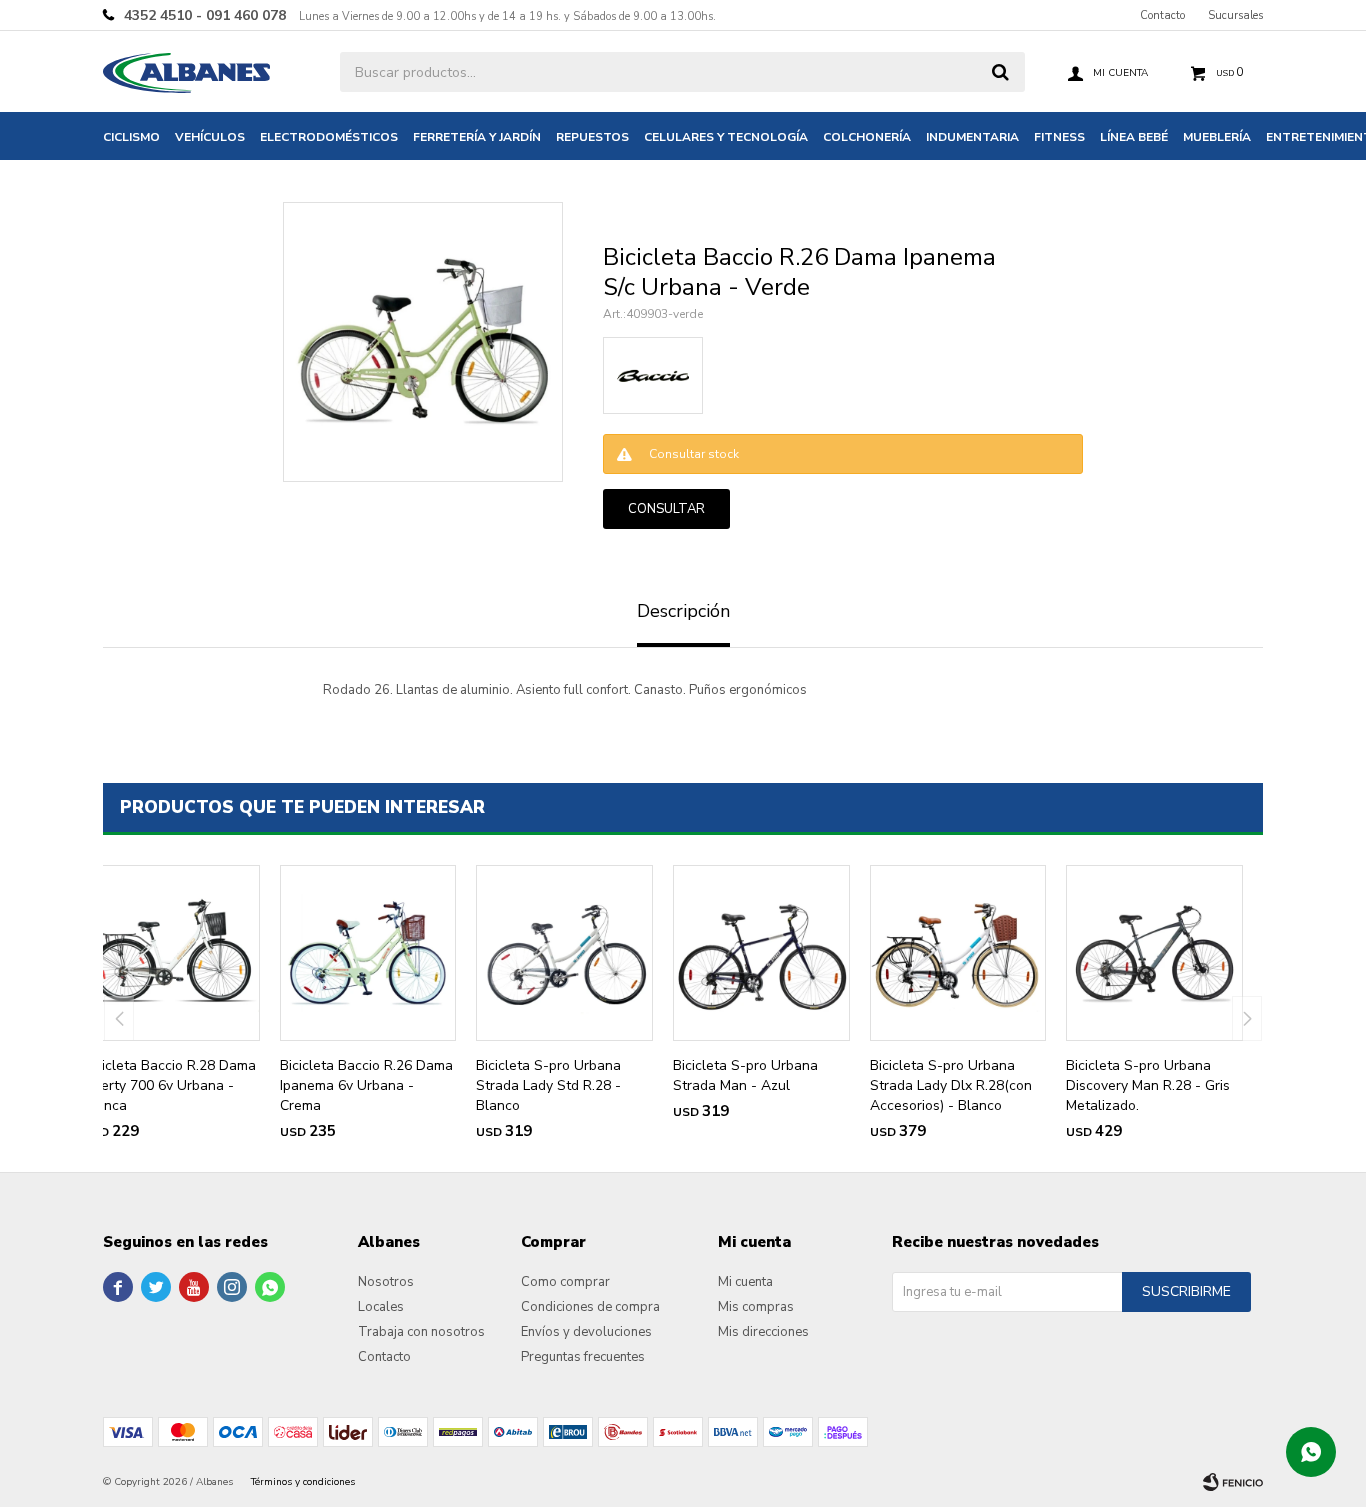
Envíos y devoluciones (586, 1332)
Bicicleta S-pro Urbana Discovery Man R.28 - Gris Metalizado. (1148, 1085)
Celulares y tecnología (726, 137)
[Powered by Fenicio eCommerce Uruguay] (1233, 1482)
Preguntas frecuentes (583, 1357)
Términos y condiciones (303, 1482)
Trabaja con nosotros (421, 1332)
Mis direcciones (763, 1332)
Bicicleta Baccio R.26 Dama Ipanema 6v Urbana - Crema (366, 1085)
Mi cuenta (745, 1282)
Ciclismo (131, 137)
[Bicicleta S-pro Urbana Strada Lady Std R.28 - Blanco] (564, 953)
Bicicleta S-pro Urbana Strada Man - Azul (745, 1075)
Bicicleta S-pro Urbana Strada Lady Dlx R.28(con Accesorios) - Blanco (951, 1085)
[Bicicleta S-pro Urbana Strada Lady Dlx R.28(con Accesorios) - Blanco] (958, 953)
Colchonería (867, 137)
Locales (381, 1307)
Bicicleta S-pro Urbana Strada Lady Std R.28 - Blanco (548, 1085)
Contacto (1162, 15)
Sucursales (1235, 15)
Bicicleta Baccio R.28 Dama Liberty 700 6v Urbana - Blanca (169, 1085)
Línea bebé (1134, 137)
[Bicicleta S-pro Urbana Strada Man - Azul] (761, 953)
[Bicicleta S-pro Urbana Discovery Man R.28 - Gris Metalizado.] (1154, 953)
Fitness (1059, 137)
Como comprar (565, 1282)
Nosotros (386, 1282)
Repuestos (592, 137)
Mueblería (1217, 137)
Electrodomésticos (329, 137)
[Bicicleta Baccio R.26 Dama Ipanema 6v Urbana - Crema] (368, 953)
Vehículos (210, 137)
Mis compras (756, 1307)
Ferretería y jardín (477, 137)
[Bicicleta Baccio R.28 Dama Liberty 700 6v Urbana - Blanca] (171, 953)
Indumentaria (972, 137)
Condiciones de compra (590, 1307)
